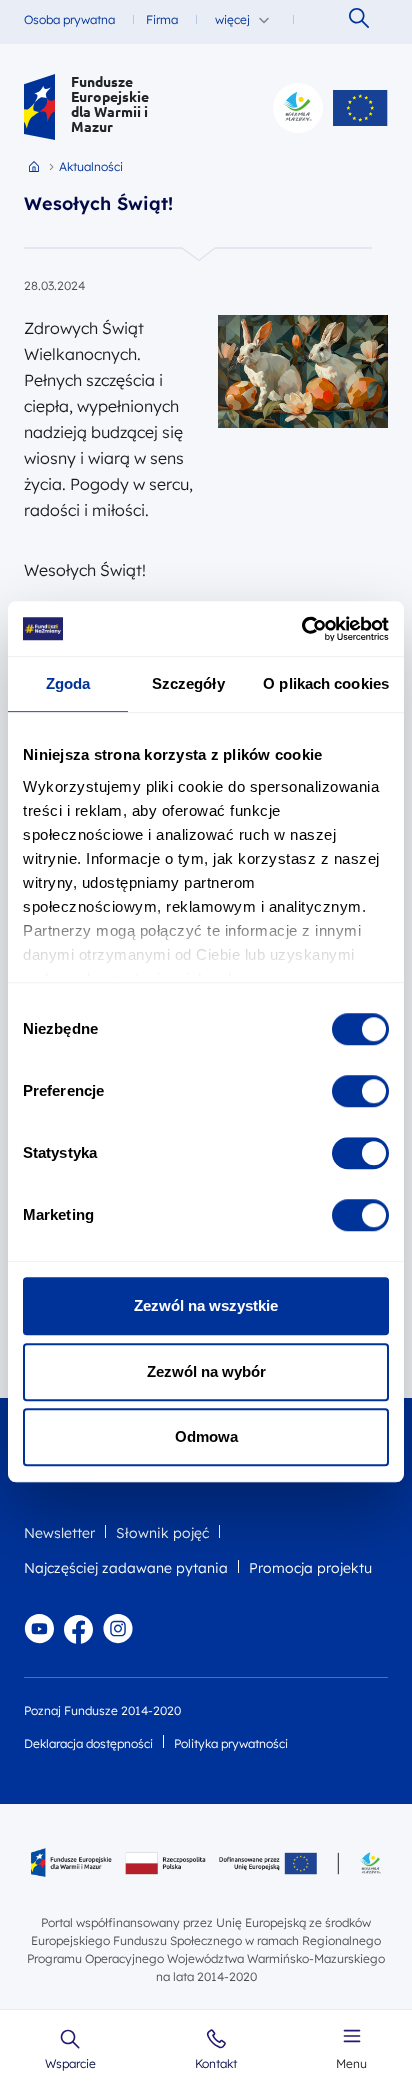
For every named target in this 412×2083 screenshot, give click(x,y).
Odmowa (206, 1436)
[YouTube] (39, 1628)
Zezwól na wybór (206, 1371)
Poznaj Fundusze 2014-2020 (102, 1710)
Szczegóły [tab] (188, 683)
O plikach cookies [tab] (326, 683)
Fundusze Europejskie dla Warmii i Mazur (110, 104)
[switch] (360, 1091)
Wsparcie (70, 2064)
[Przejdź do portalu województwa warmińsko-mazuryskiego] (298, 108)
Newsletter (59, 1533)
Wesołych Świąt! (98, 203)
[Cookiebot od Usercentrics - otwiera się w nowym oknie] (301, 629)
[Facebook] (78, 1628)
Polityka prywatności (231, 1743)
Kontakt (216, 2064)
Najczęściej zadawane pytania (126, 1568)
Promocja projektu (310, 1568)
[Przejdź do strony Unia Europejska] (360, 108)
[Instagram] (118, 1628)
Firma (162, 19)
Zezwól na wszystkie (206, 1305)
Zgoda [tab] (68, 683)
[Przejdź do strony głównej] (39, 107)
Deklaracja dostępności (88, 1743)
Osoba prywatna (69, 19)
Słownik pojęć (162, 1533)
